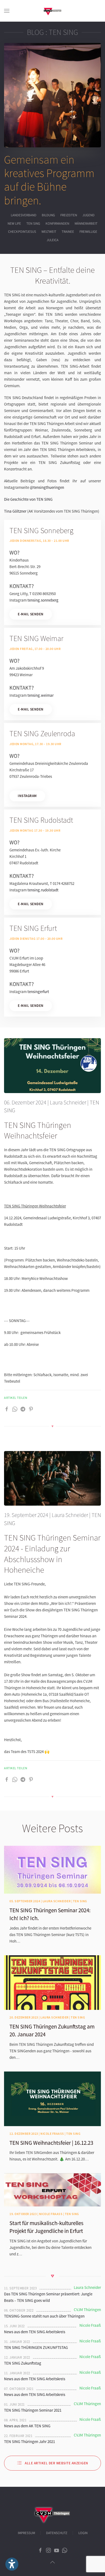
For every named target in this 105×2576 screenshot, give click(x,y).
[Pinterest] (31, 1409)
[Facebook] (7, 1409)
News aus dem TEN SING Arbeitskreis (35, 2332)
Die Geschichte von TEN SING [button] (28, 499)
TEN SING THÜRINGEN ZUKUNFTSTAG (36, 2347)
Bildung (48, 215)
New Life (14, 224)
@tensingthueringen (47, 487)
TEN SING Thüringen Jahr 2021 (29, 2441)
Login (83, 2533)
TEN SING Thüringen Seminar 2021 (33, 2410)
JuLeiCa (52, 240)
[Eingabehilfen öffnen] (12, 2564)
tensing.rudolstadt (43, 890)
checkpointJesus (22, 232)
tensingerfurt (38, 992)
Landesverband (24, 215)
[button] (7, 11)
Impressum (26, 2533)
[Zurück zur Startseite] (52, 11)
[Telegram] (23, 1409)
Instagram (27, 796)
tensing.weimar (41, 695)
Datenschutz (57, 2533)
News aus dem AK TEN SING (27, 2426)
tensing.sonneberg (43, 600)
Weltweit (49, 232)
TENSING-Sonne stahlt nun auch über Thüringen (44, 2316)
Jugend (88, 215)
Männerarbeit (86, 224)
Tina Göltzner (15, 511)
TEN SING (33, 224)
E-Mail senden (31, 614)
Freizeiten (69, 215)
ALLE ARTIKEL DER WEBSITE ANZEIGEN (57, 2463)
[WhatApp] (15, 1409)
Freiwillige (88, 232)
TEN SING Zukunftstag (23, 2363)
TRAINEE (68, 232)
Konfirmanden (57, 224)
